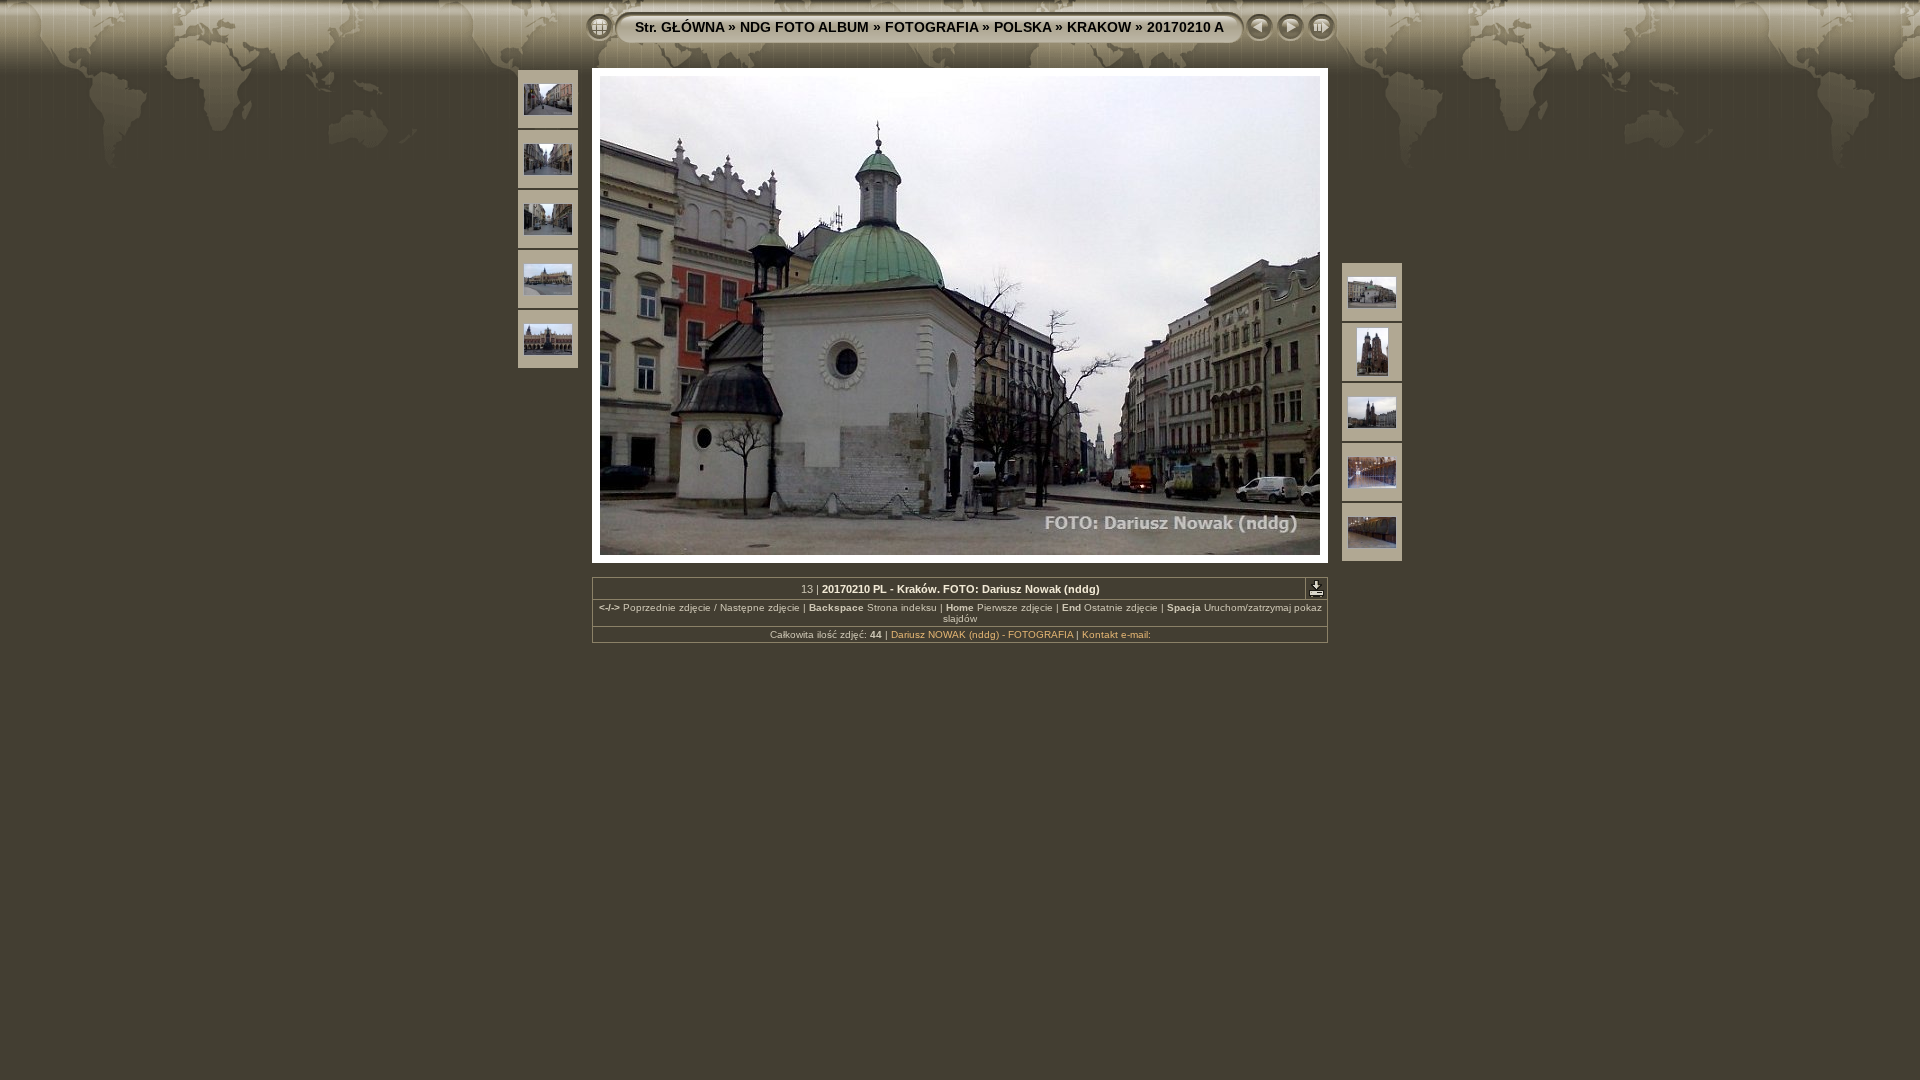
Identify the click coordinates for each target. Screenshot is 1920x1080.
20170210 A (1185, 27)
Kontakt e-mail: (1116, 634)
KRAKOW (1099, 27)
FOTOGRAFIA (931, 27)
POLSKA (1022, 27)
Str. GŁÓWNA (679, 27)
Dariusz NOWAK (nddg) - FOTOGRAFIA (982, 634)
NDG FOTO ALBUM (804, 27)
